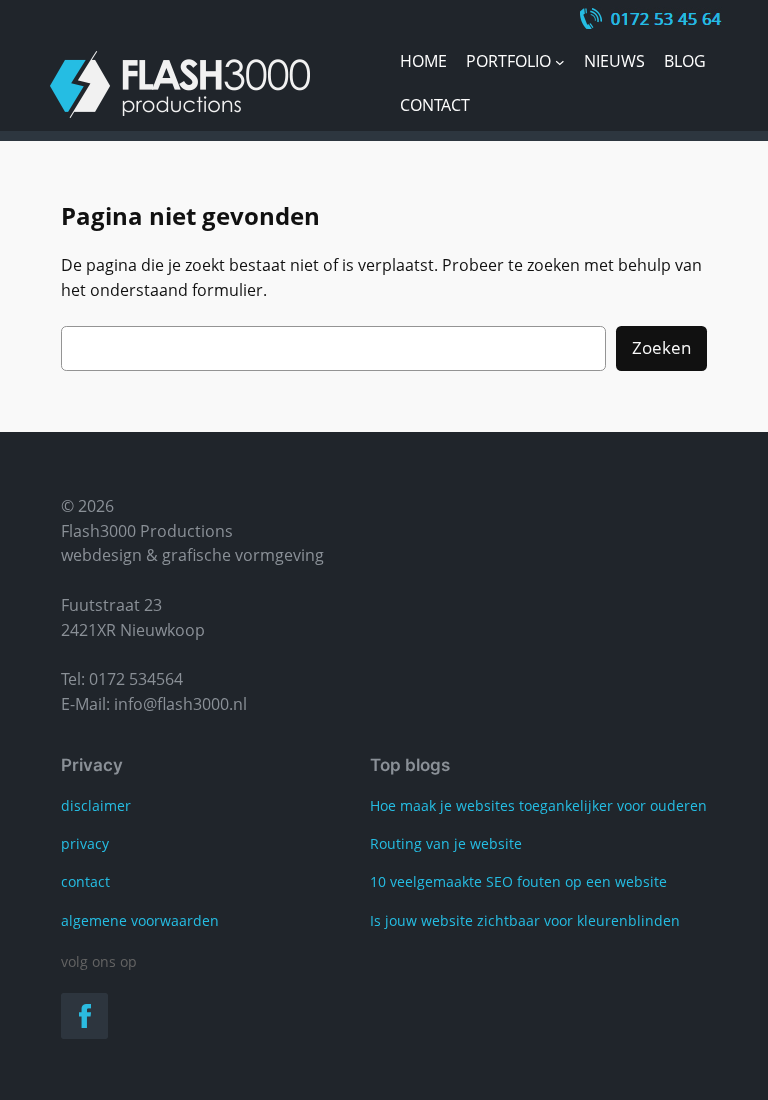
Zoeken (661, 347)
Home (423, 61)
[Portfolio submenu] (560, 62)
